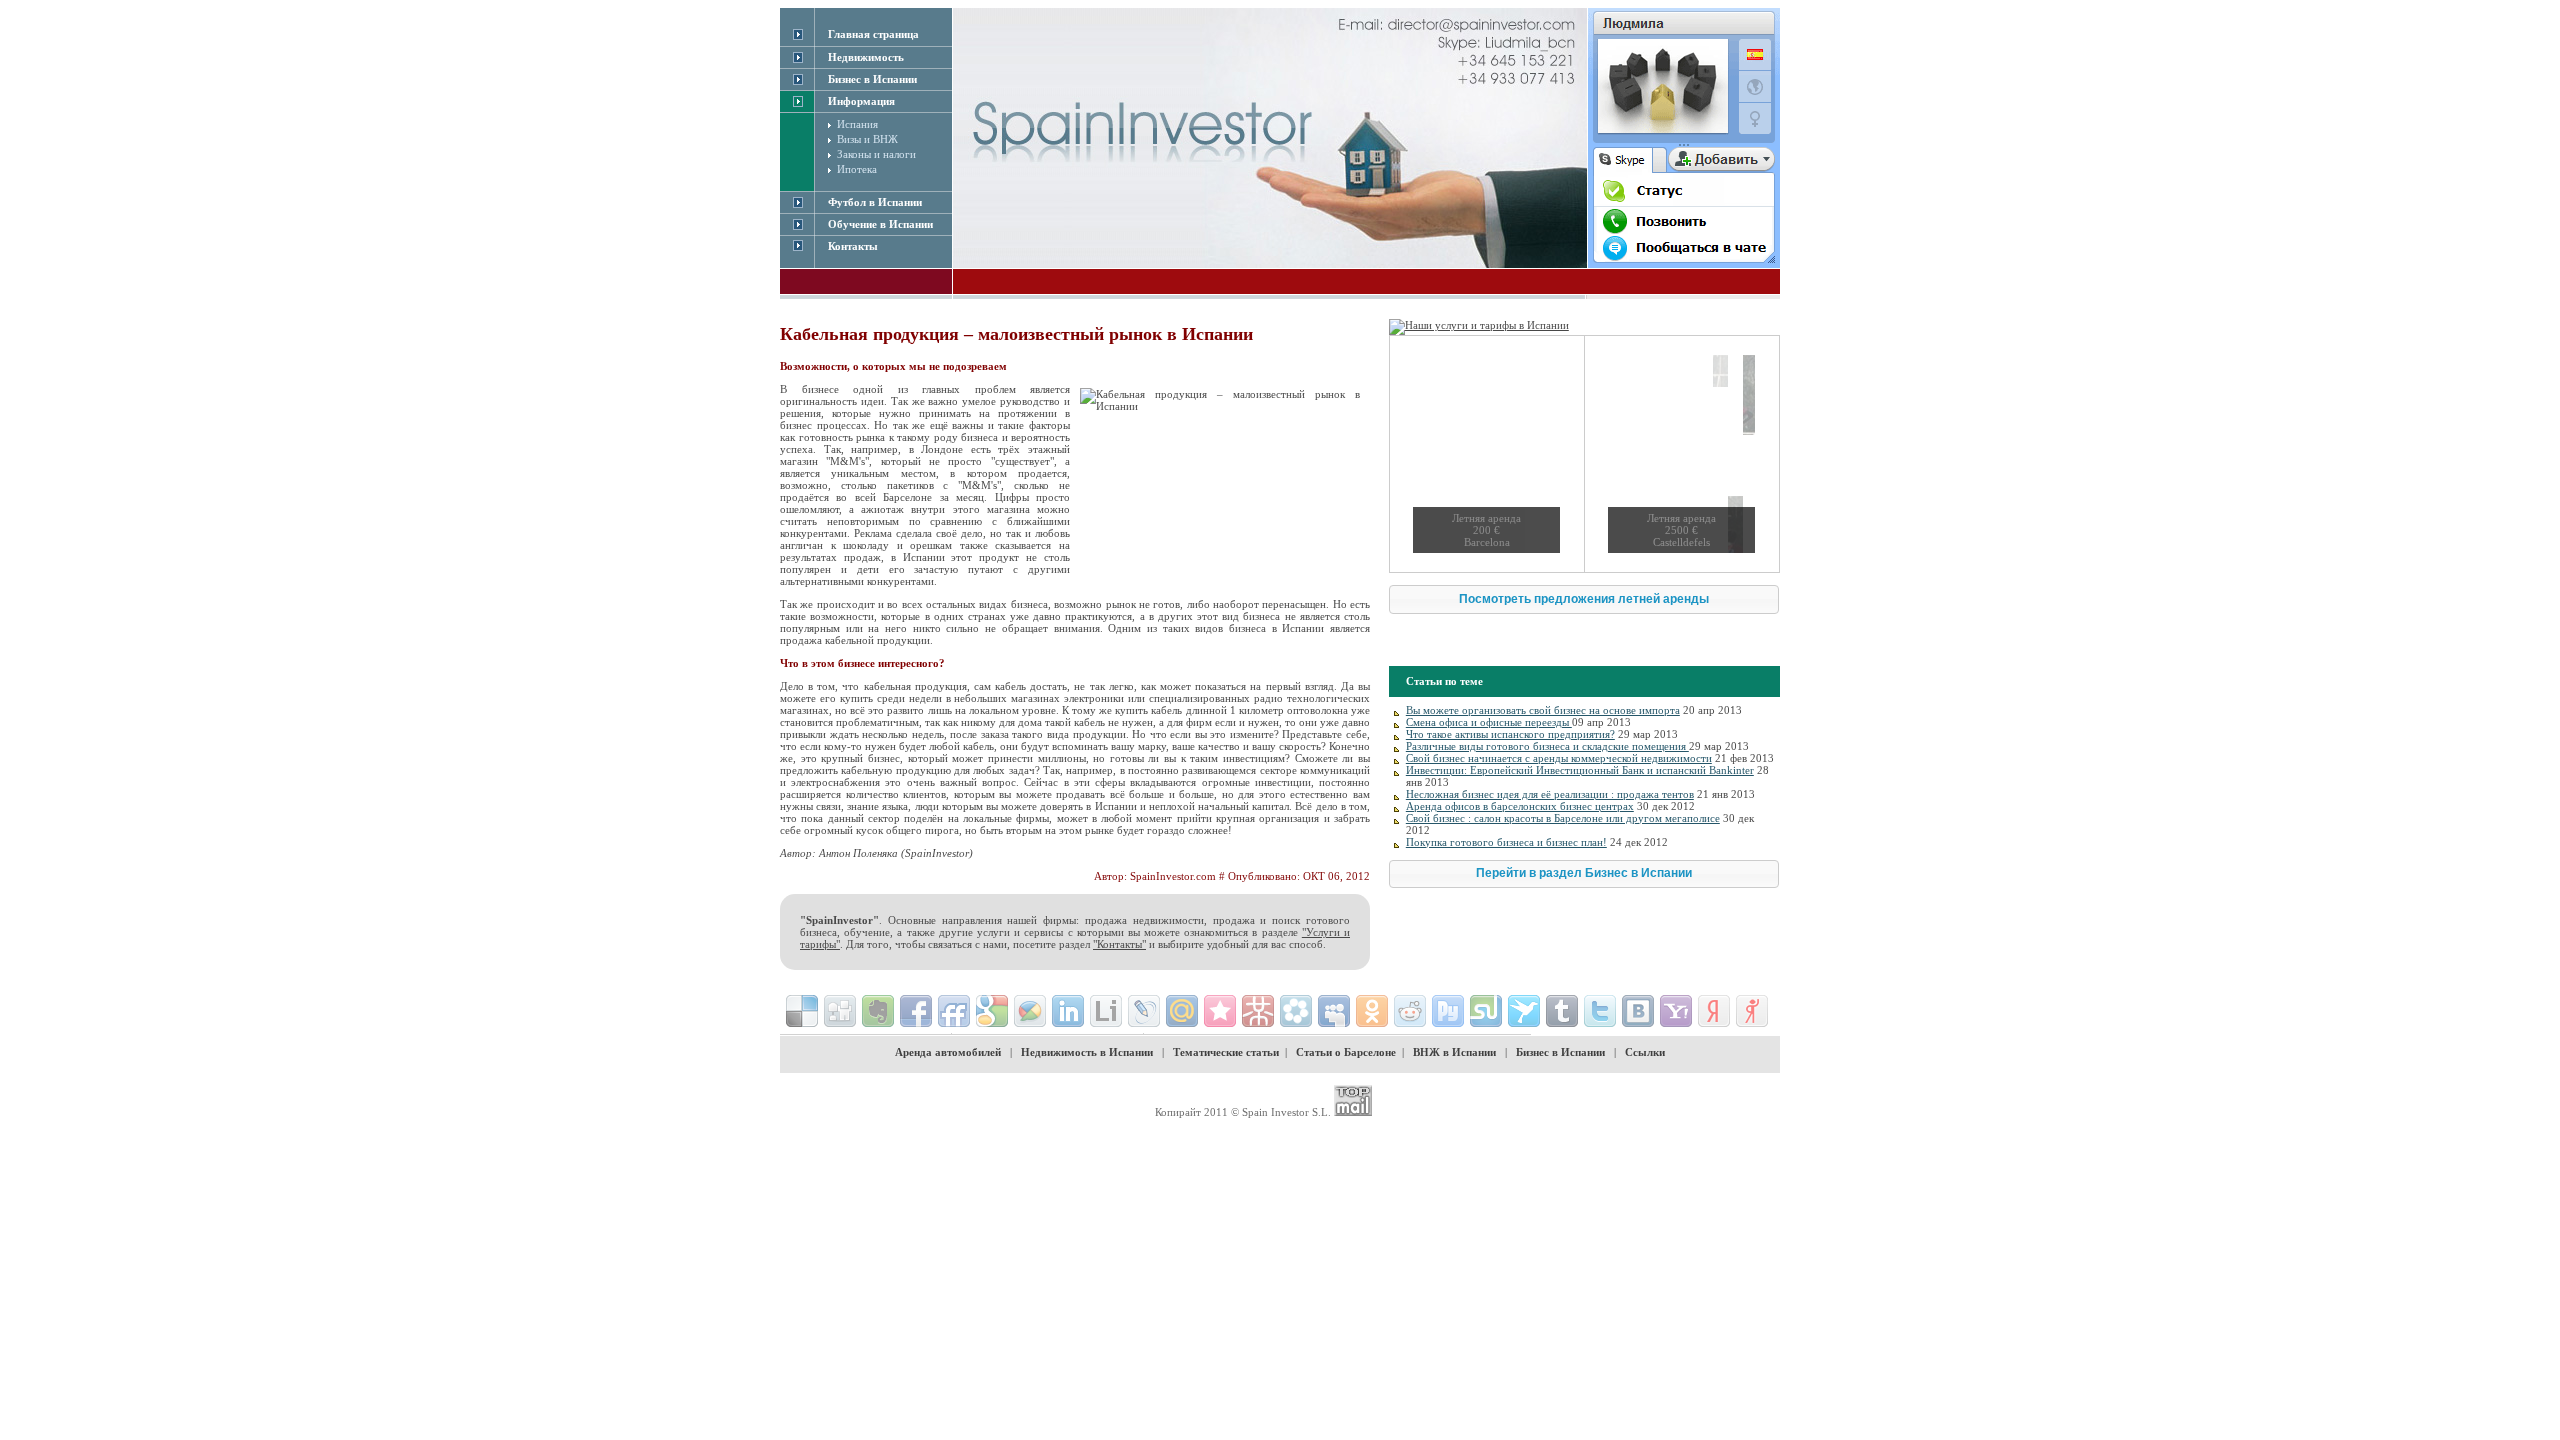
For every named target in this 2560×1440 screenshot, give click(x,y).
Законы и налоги (876, 154)
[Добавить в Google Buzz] (1030, 1011)
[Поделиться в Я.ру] (1752, 1011)
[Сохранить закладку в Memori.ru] (1220, 1011)
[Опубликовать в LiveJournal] (1144, 1011)
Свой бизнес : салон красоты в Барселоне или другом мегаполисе (1563, 818)
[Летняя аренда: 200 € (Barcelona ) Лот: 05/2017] (1486, 454)
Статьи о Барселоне (1346, 1052)
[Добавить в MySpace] (1334, 1011)
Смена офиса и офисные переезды (1489, 722)
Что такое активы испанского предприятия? (1510, 734)
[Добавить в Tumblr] (1562, 1011)
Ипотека (857, 169)
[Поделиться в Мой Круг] (1296, 1011)
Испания (857, 124)
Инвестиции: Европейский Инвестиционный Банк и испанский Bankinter (1580, 770)
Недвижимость (866, 57)
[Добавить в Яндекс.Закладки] (1714, 1011)
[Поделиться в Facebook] (916, 1011)
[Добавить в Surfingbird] (1524, 1011)
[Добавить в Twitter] (1600, 1011)
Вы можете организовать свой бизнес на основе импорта (1543, 710)
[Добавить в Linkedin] (1068, 1011)
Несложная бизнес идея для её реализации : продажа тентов (1550, 794)
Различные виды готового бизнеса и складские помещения (1547, 746)
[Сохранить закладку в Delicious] (802, 1011)
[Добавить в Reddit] (1410, 1011)
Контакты (853, 246)
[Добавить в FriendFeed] (954, 1011)
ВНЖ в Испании (1454, 1052)
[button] (1584, 599)
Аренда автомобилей (948, 1052)
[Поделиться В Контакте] (1638, 1011)
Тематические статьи (1226, 1052)
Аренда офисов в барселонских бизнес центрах (1520, 806)
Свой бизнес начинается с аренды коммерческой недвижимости (1559, 758)
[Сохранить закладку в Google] (992, 1011)
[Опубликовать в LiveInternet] (1106, 1011)
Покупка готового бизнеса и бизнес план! (1506, 842)
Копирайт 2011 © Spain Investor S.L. (1243, 1112)
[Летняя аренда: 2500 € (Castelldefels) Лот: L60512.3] (1681, 454)
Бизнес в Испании (1560, 1052)
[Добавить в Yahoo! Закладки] (1676, 1011)
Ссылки (1645, 1052)
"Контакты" (1119, 944)
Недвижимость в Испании (1087, 1052)
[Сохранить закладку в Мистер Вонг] (1258, 1011)
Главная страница (873, 34)
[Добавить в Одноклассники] (1372, 1011)
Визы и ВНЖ (867, 139)
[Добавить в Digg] (840, 1011)
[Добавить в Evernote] (878, 1011)
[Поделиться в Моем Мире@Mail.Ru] (1182, 1011)
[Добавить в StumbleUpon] (1486, 1011)
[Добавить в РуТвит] (1448, 1011)
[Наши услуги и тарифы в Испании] (1479, 325)
